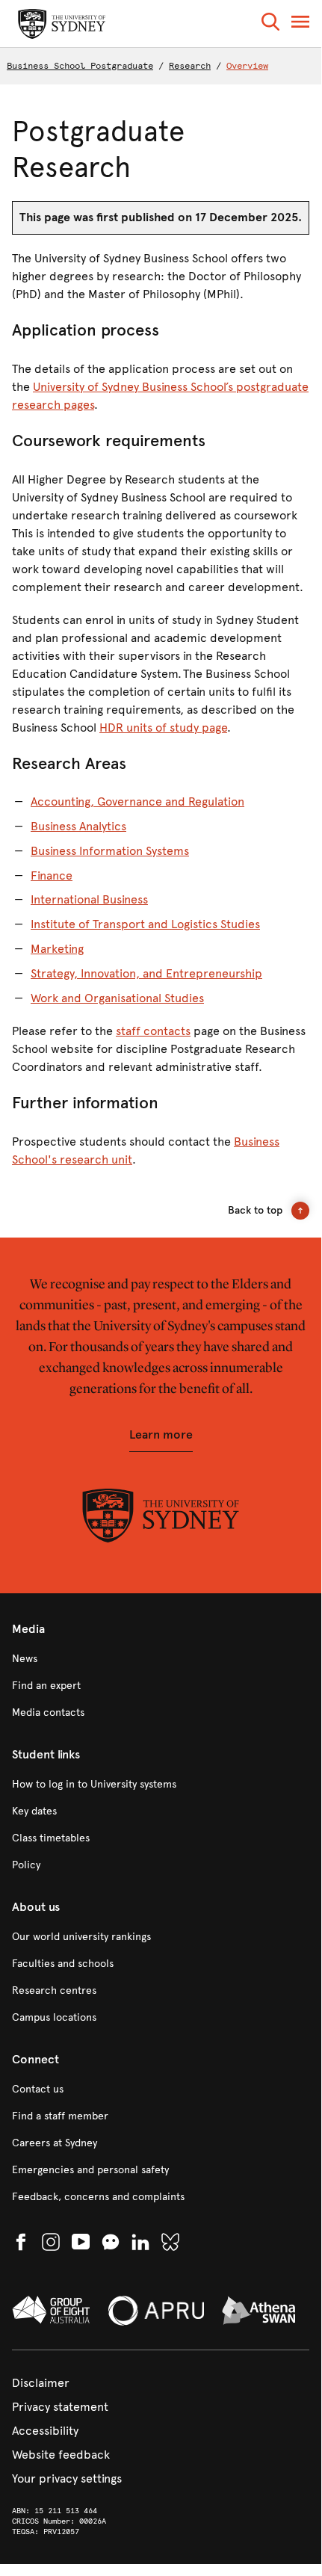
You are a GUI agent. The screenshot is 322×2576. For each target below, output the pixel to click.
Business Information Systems (110, 851)
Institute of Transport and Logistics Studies (145, 924)
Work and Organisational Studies (117, 998)
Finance (52, 875)
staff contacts (153, 1031)
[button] (270, 24)
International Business (89, 899)
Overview (247, 66)
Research (190, 66)
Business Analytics (78, 826)
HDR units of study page (163, 728)
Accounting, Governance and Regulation (137, 801)
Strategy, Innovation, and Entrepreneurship (146, 973)
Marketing (57, 949)
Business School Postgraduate (80, 66)
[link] (161, 1659)
